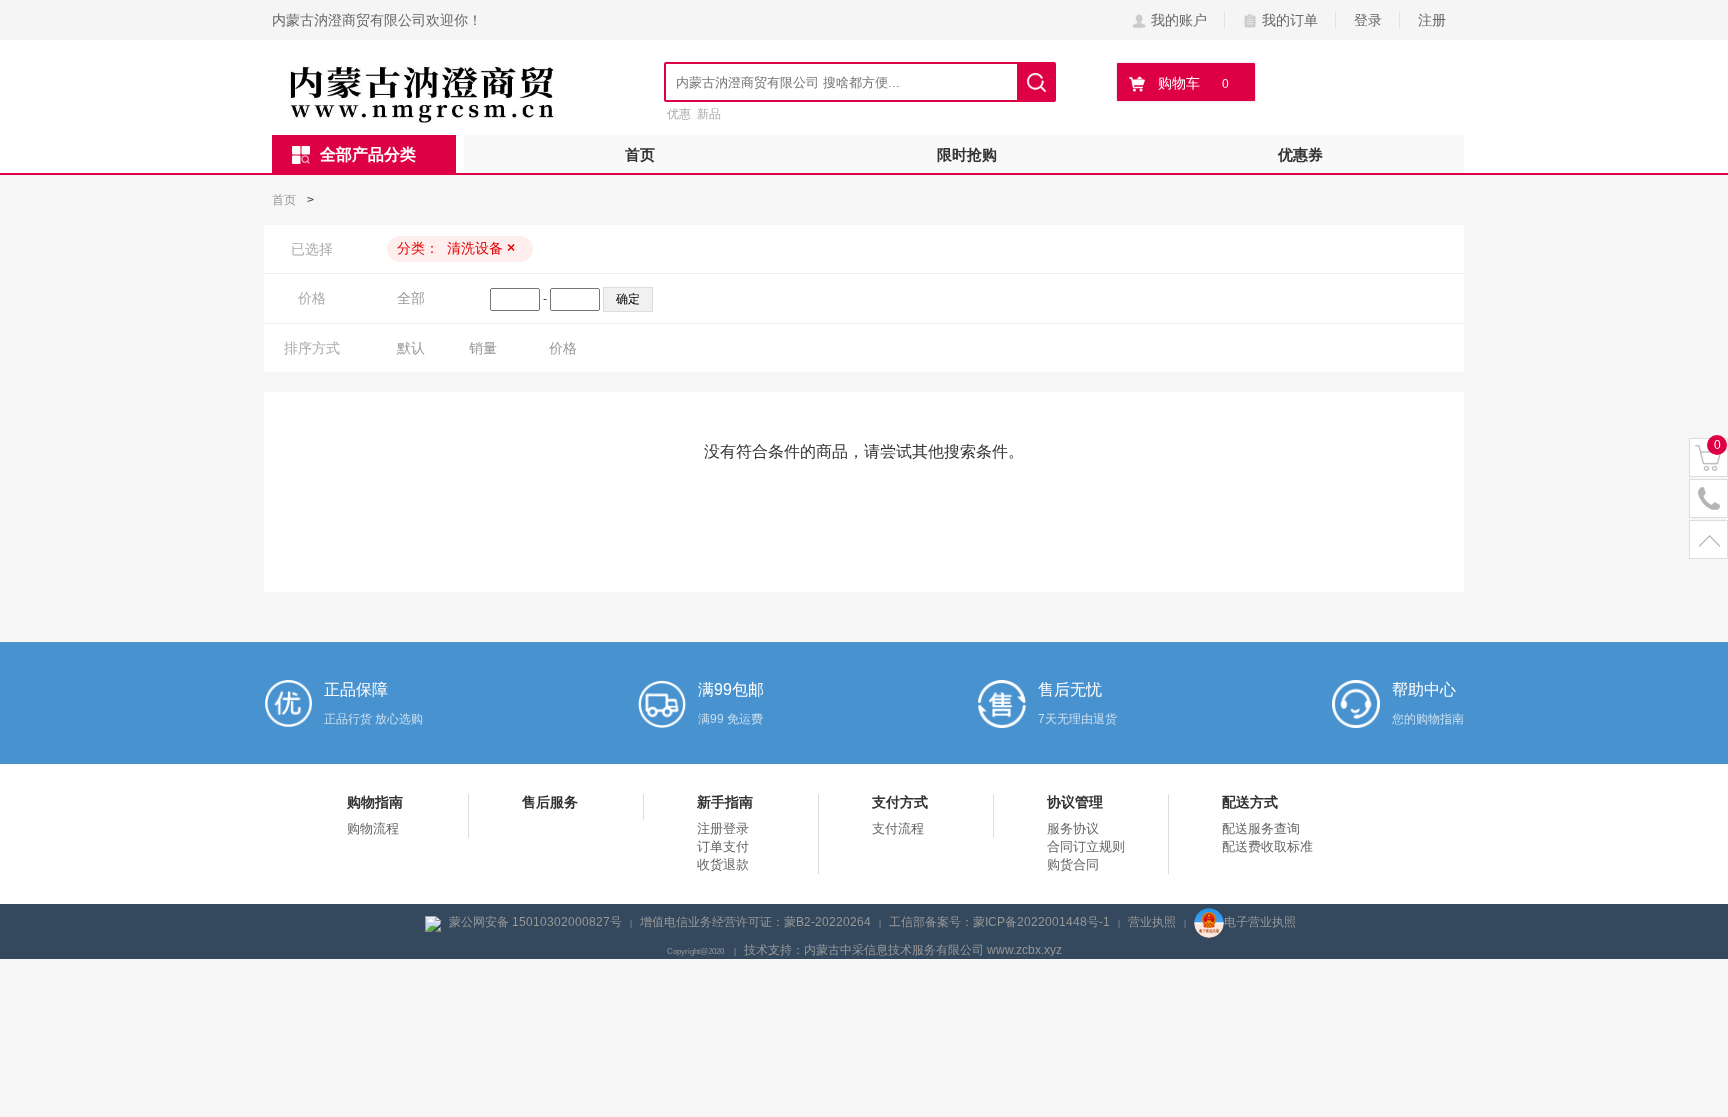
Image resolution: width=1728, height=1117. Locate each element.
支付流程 (898, 828)
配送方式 (1250, 802)
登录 (1368, 20)
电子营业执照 (1260, 922)
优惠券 (1300, 154)
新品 (709, 114)
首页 (640, 154)
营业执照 (1152, 922)
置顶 (1708, 540)
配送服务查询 (1261, 828)
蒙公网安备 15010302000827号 (535, 922)
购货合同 (1073, 864)
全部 (411, 298)
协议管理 (1075, 802)
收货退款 (723, 864)
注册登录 (723, 828)
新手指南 (725, 802)
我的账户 (1179, 20)
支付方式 (900, 802)
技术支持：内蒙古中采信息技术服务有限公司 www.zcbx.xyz (903, 950)
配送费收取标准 (1267, 846)
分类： (456, 248)
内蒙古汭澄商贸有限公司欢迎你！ (377, 20)
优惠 (679, 114)
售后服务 (550, 802)
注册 (1432, 20)
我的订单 (1290, 20)
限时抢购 (967, 154)
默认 (411, 348)
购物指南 (375, 802)
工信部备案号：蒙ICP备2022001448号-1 (999, 922)
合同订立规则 (1086, 846)
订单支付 (723, 846)
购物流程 (373, 828)
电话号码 (1708, 499)
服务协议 (1073, 828)
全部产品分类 (368, 154)
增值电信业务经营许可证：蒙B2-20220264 (755, 922)
